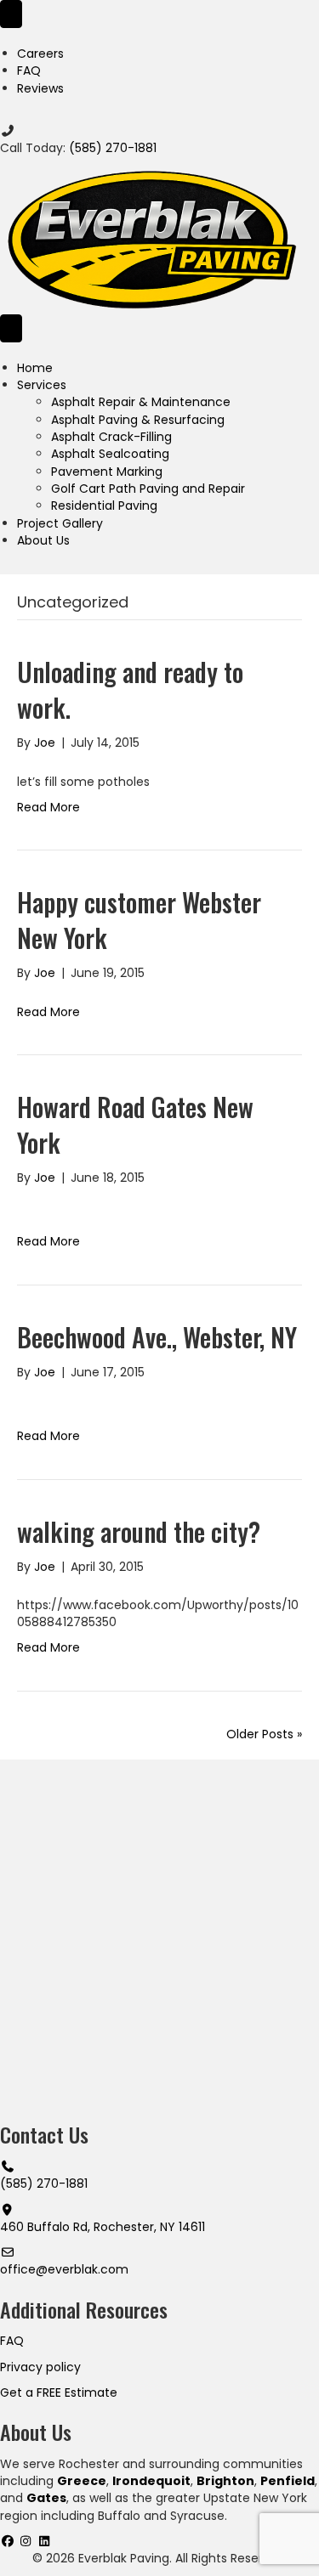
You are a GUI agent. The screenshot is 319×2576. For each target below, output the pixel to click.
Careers (40, 54)
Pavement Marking (107, 472)
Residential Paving (104, 506)
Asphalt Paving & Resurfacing (138, 420)
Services (42, 385)
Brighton (225, 2481)
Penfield (288, 2481)
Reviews (40, 88)
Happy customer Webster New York (139, 920)
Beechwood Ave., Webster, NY (157, 1337)
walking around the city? (139, 1531)
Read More (48, 807)
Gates (46, 2498)
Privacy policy (40, 2367)
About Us (43, 540)
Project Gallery (60, 523)
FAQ (29, 71)
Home (35, 368)
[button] (9, 2541)
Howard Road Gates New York (135, 1124)
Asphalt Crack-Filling (111, 437)
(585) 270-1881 (113, 148)
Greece (82, 2481)
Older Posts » (264, 1734)
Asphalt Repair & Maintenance (141, 402)
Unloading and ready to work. (130, 689)
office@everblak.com (64, 2269)
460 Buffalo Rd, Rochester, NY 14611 (103, 2227)
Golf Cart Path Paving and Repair (148, 489)
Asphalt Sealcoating (110, 454)
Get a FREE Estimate (59, 2392)
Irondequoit (151, 2481)
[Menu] (11, 14)
